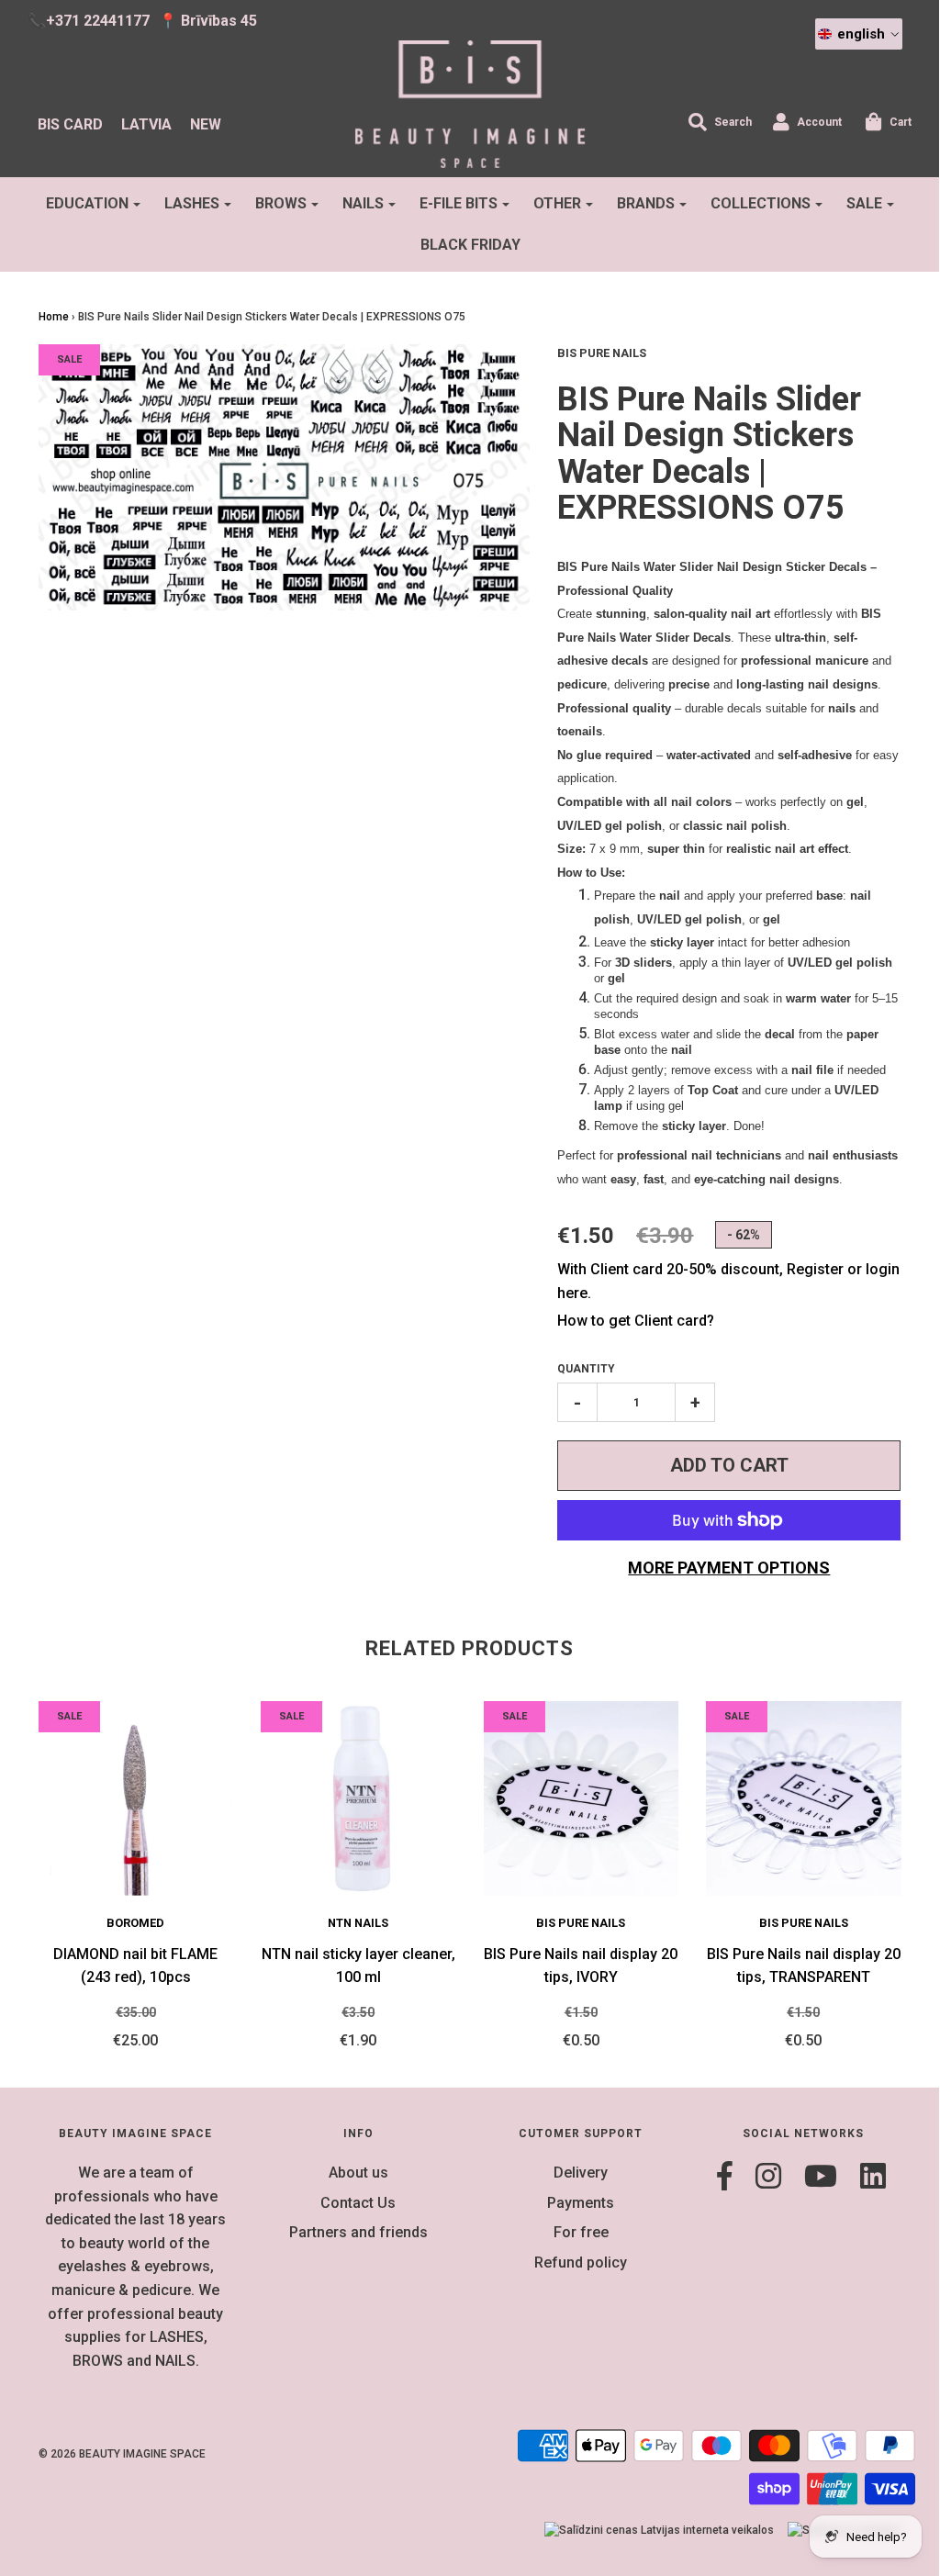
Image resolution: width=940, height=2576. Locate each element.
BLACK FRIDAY (470, 245)
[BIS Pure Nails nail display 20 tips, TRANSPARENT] (804, 1799)
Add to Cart (729, 1465)
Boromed (135, 1923)
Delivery (581, 2173)
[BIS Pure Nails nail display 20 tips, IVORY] (582, 1799)
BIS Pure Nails (581, 1923)
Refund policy (581, 2262)
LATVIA (146, 124)
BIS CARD (70, 124)
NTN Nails (358, 1923)
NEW (206, 124)
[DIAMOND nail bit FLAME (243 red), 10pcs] (136, 1799)
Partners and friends (358, 2232)
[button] (859, 34)
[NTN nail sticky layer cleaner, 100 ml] (358, 1799)
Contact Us (358, 2203)
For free (581, 2232)
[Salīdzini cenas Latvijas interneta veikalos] (659, 2531)
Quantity (586, 1369)
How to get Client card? (636, 1321)
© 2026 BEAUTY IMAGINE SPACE (122, 2454)
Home (54, 317)
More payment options (729, 1568)
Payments (581, 2203)
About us (358, 2173)
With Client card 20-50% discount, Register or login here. (728, 1281)
